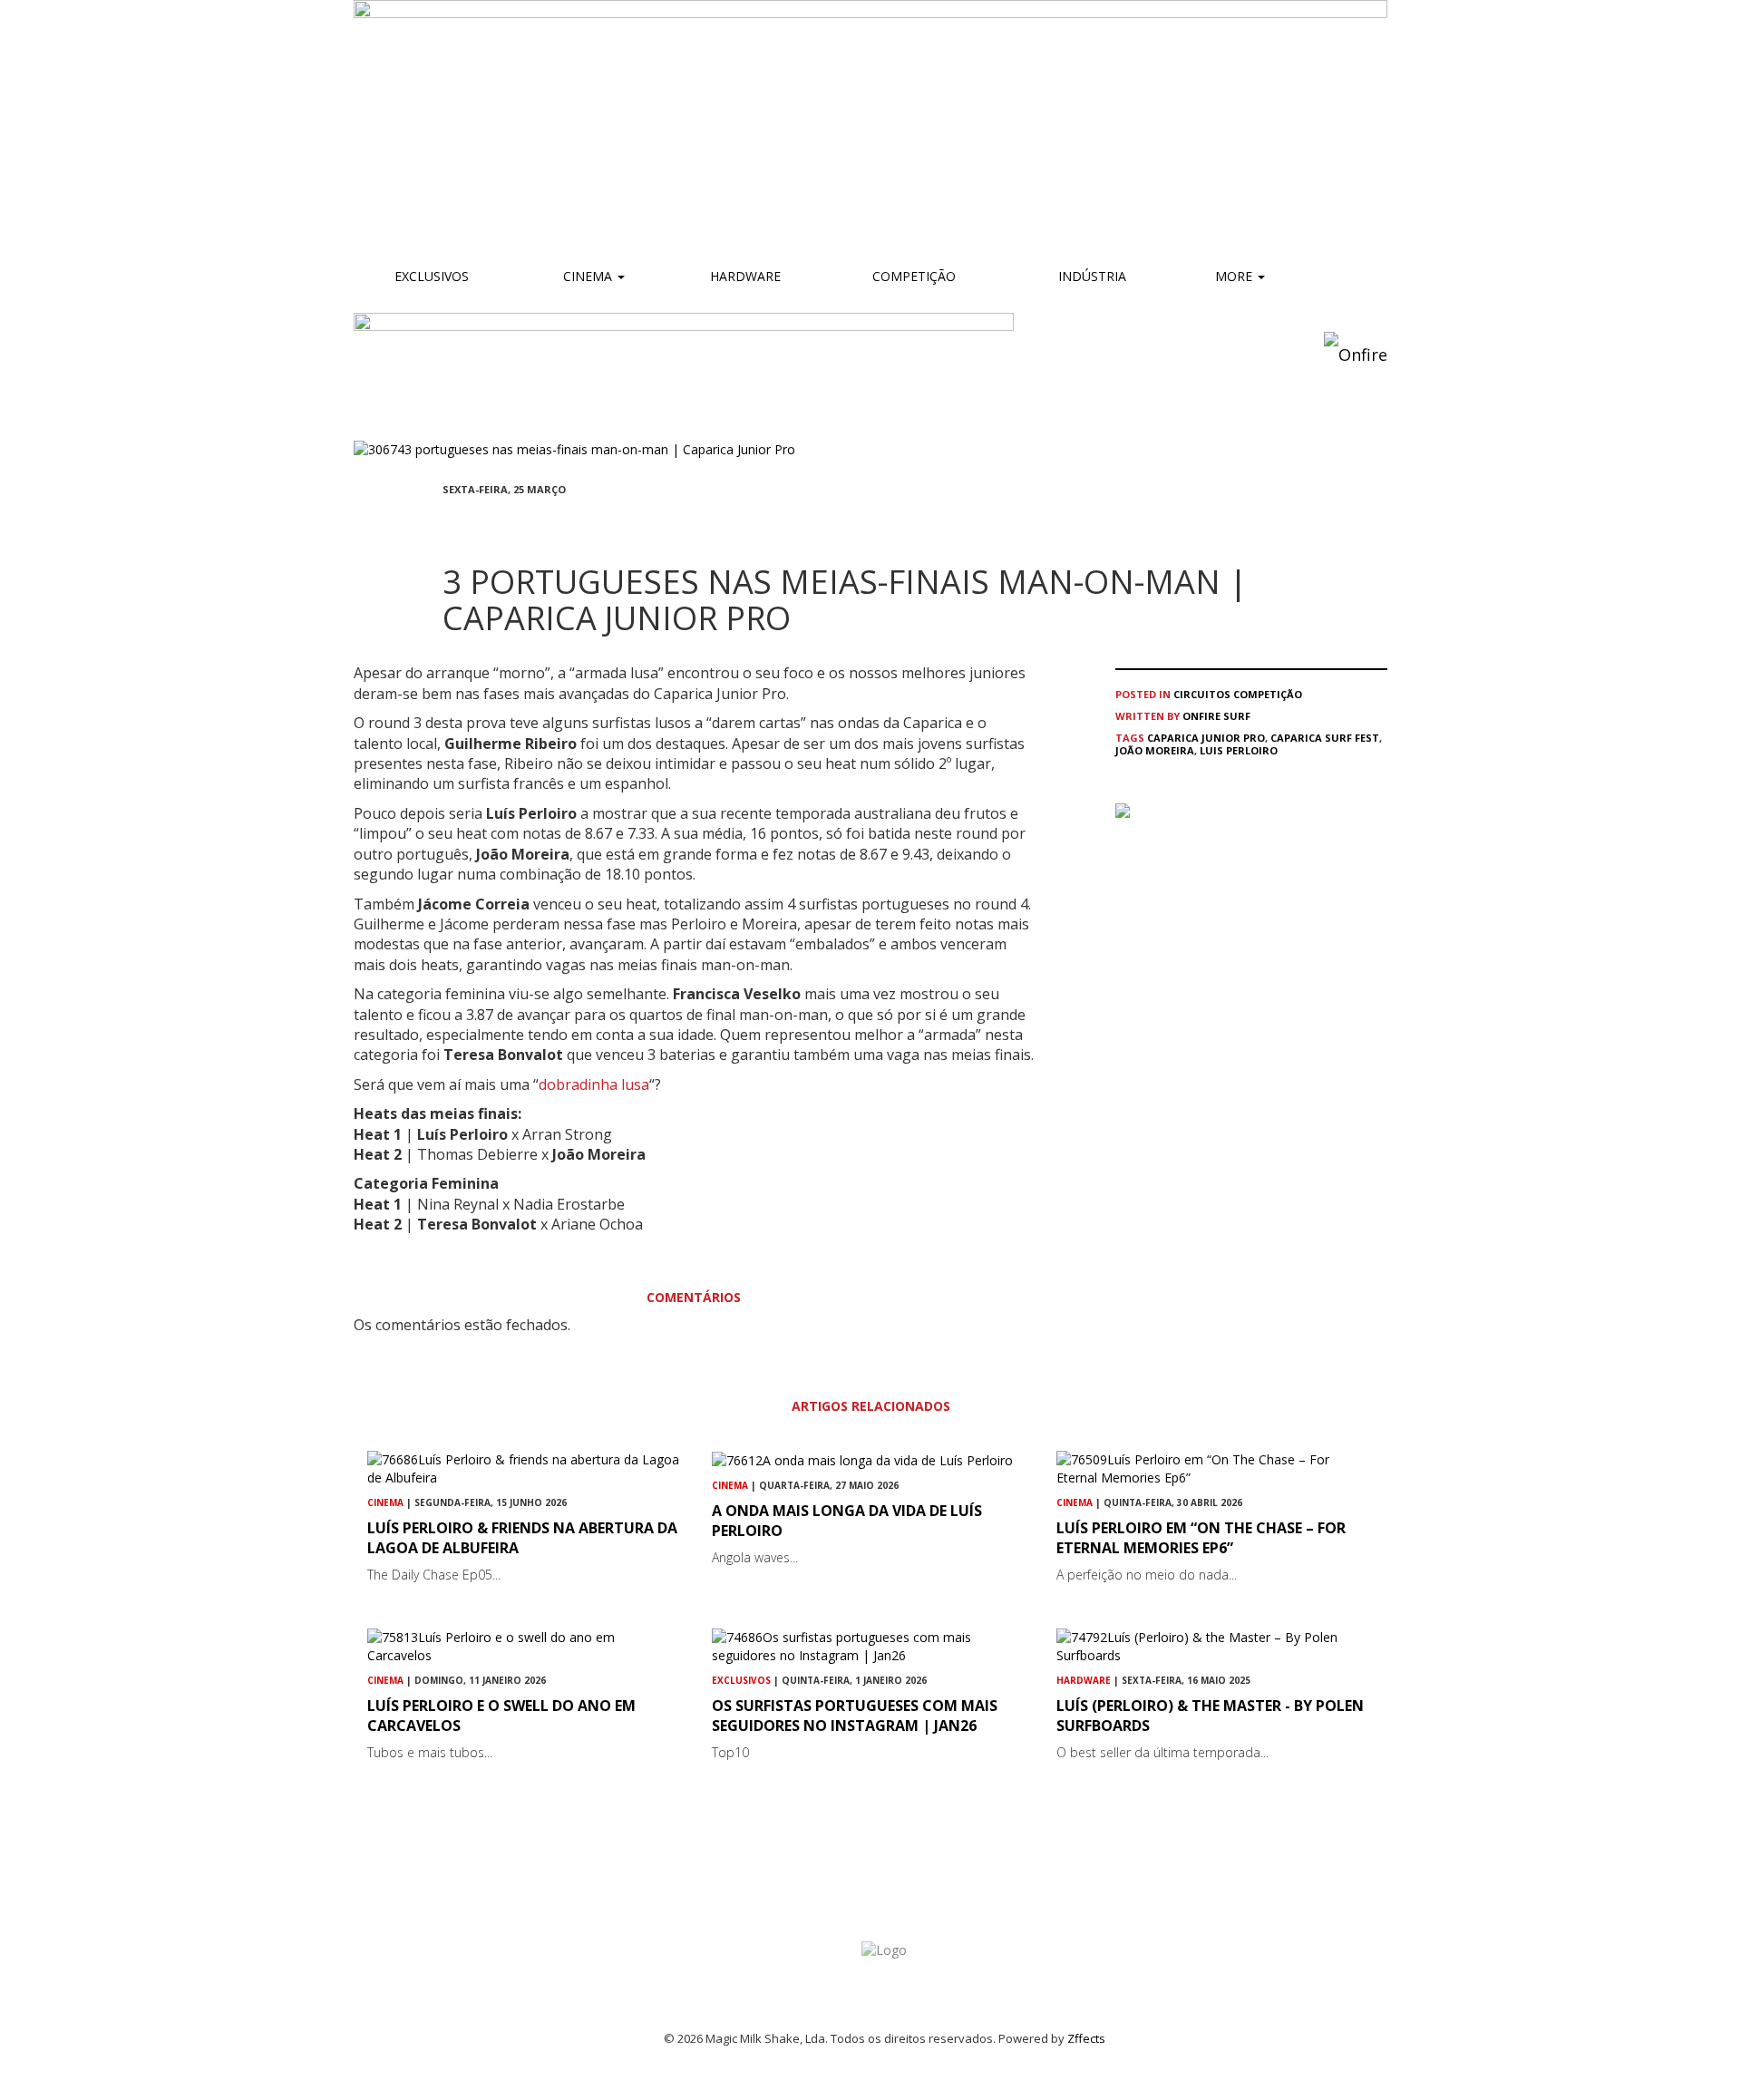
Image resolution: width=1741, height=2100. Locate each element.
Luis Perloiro (1239, 750)
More (1235, 276)
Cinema (588, 276)
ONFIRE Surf (1216, 716)
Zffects (1086, 2038)
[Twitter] (491, 523)
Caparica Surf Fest (1325, 738)
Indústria (1090, 276)
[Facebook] (448, 523)
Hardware (745, 276)
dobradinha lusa (594, 1084)
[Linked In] (535, 523)
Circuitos (1202, 694)
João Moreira (1155, 750)
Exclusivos (432, 276)
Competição (912, 276)
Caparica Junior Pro (1206, 738)
